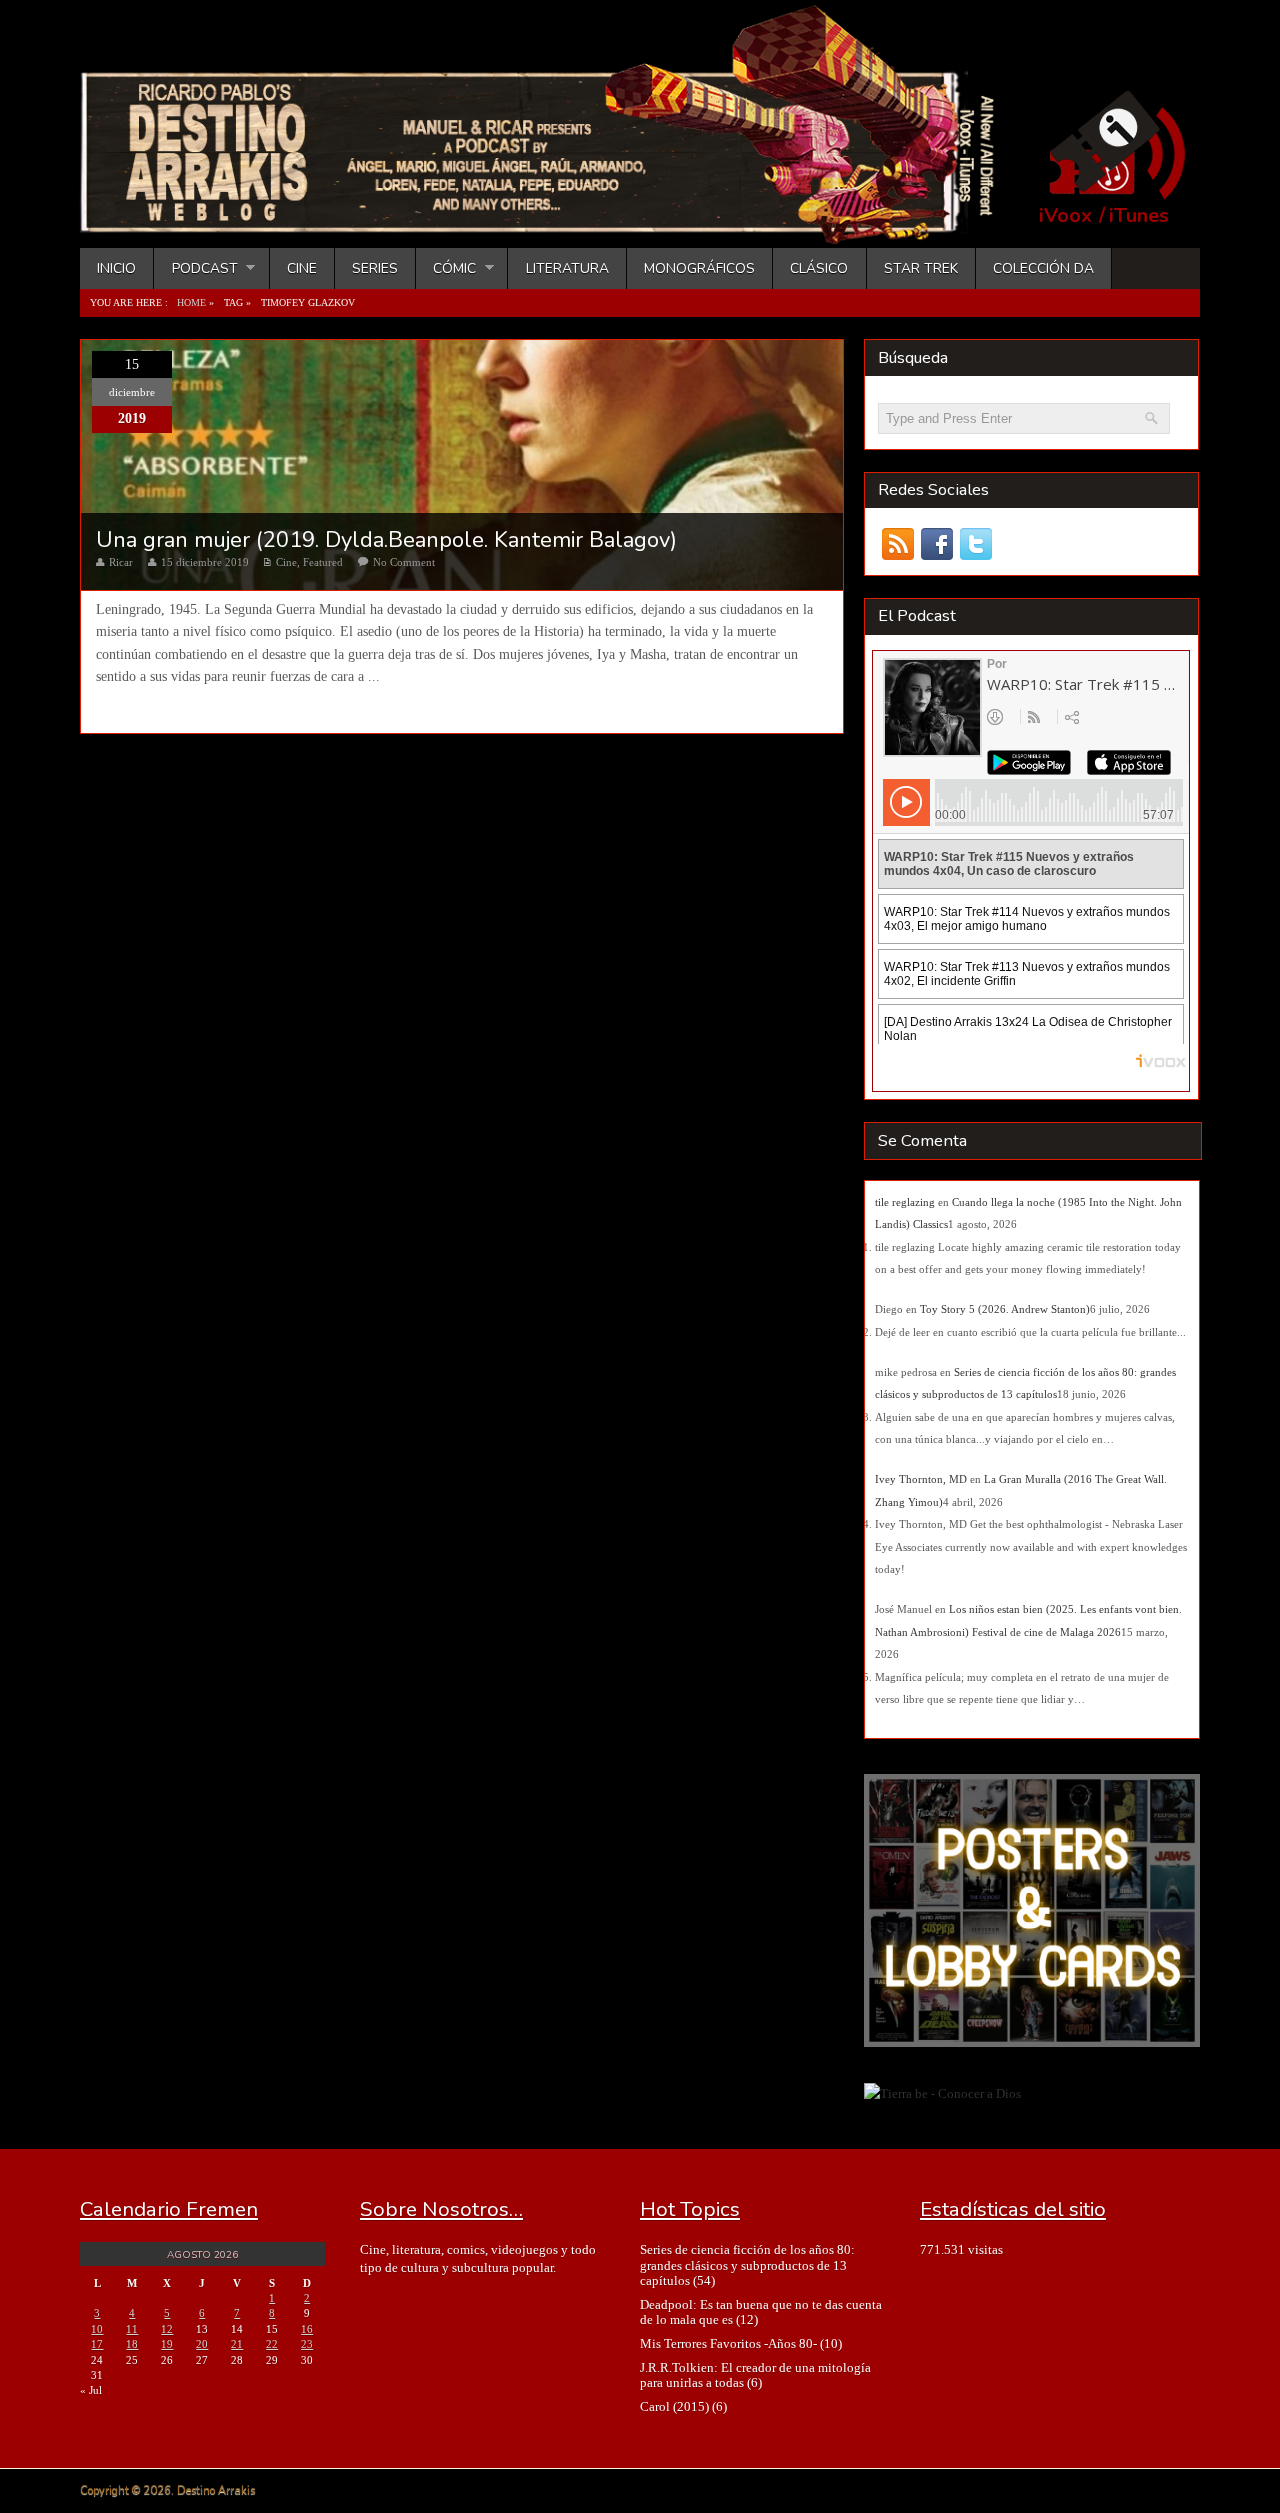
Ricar (121, 562)
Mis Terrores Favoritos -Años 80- (728, 2343)
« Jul (91, 2390)
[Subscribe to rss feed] (897, 544)
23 (307, 2344)
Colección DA (1043, 268)
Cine (302, 268)
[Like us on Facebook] (936, 544)
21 (237, 2344)
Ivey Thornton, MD (921, 1479)
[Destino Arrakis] (551, 225)
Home (191, 302)
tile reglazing (905, 1202)
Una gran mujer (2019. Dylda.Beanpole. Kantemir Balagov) (386, 540)
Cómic (446, 268)
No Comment (404, 562)
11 (132, 2329)
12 (167, 2329)
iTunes (1139, 216)
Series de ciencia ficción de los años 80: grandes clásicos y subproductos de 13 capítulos (747, 2265)
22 (272, 2344)
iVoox (1065, 216)
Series (375, 268)
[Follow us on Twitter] (975, 544)
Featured (323, 562)
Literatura (567, 268)
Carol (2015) (674, 2406)
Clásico (819, 268)
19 (167, 2344)
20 (202, 2344)
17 (97, 2344)
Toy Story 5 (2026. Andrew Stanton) (1005, 1309)
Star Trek (921, 268)
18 (132, 2344)
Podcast (195, 268)
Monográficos (699, 268)
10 (97, 2329)
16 (307, 2329)
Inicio (116, 268)
